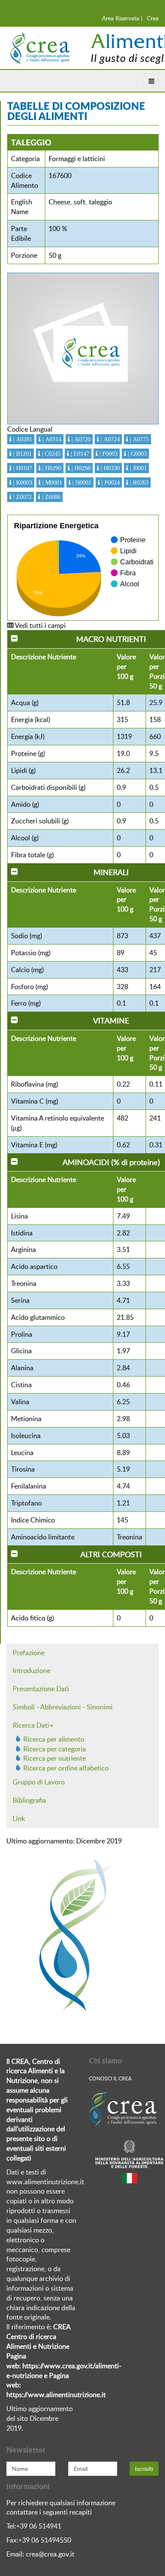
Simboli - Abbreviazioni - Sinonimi (63, 1707)
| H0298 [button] (80, 468)
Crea (153, 18)
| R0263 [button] (138, 482)
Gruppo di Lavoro (39, 1782)
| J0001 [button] (137, 468)
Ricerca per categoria (55, 1749)
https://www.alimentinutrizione (53, 2395)
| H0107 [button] (22, 468)
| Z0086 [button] (50, 497)
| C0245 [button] (50, 454)
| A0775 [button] (139, 439)
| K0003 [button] (22, 482)
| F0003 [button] (108, 454)
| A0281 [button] (22, 439)
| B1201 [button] (22, 454)
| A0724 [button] (109, 439)
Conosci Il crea (110, 2078)
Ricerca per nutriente (55, 1758)
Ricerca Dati (31, 1725)
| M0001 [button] (51, 482)
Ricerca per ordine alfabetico (66, 1768)
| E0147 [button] (79, 454)
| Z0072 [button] (22, 497)
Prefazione (29, 1653)
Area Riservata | (122, 18)
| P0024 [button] (110, 482)
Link (19, 1818)
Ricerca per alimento (54, 1739)
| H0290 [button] (51, 468)
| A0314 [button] (51, 439)
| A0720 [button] (80, 439)
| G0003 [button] (136, 454)
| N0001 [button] (81, 482)
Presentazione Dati (41, 1689)
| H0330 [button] (109, 468)
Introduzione (32, 1670)
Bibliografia (29, 1800)
